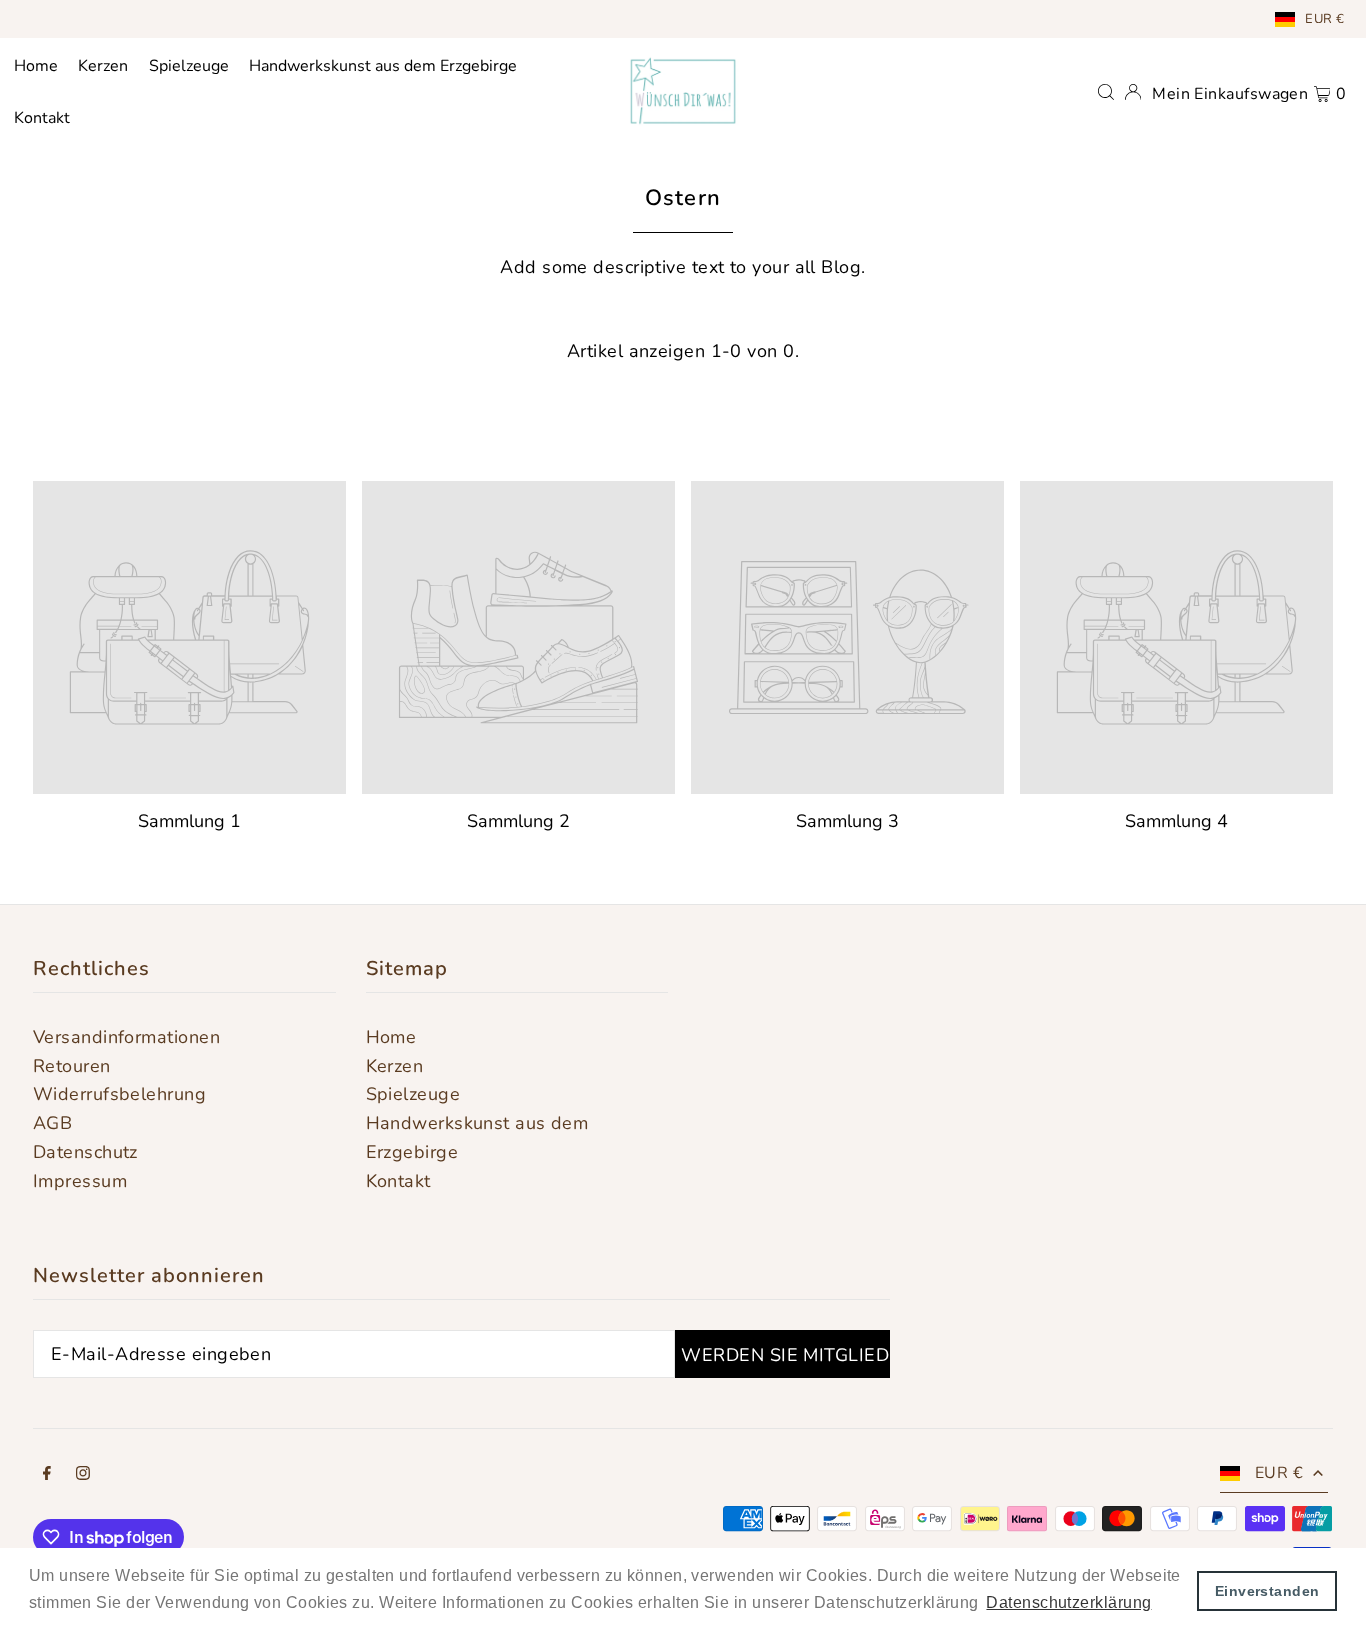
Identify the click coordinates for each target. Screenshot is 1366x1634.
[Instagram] (83, 1474)
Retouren (72, 1066)
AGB (52, 1123)
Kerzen (395, 1066)
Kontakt (398, 1181)
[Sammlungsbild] (189, 637)
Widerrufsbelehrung (119, 1094)
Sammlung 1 (189, 821)
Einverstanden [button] (1267, 1591)
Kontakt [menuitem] (42, 118)
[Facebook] (47, 1474)
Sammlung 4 (1176, 821)
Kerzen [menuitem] (103, 66)
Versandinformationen (126, 1037)
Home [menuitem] (36, 66)
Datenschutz (85, 1152)
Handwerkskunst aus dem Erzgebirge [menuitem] (383, 66)
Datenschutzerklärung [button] (1068, 1602)
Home (391, 1037)
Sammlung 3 (847, 821)
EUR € (1324, 19)
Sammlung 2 (518, 821)
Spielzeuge (413, 1094)
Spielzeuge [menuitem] (189, 66)
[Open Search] (1106, 91)
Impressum (80, 1181)
